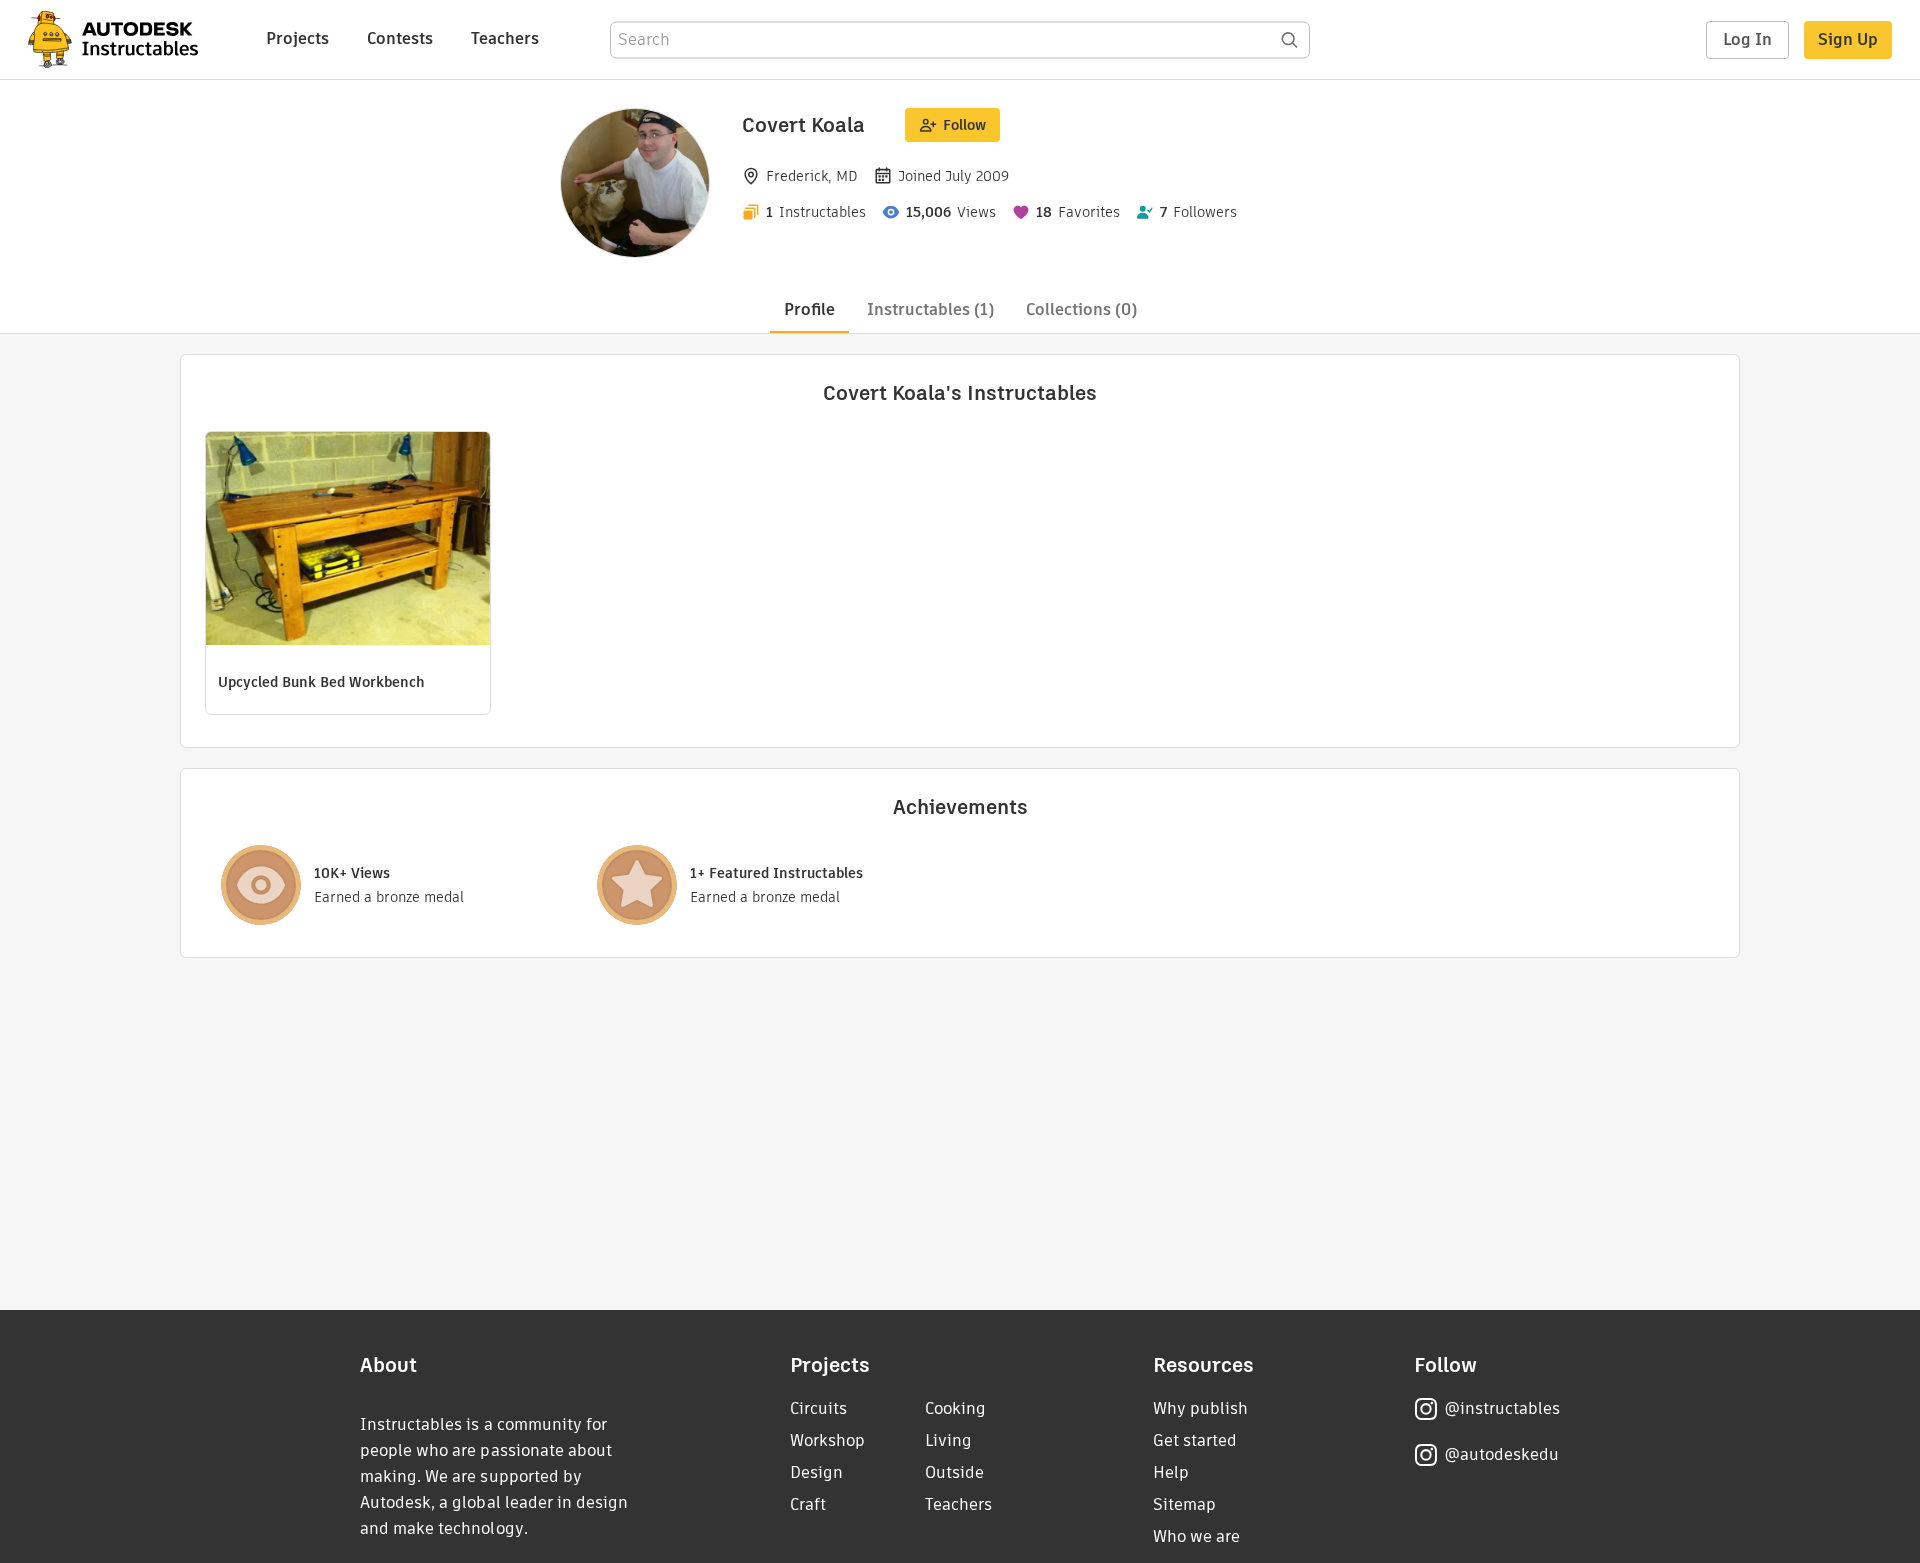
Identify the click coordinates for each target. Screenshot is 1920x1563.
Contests (400, 38)
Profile (809, 309)
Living (948, 1440)
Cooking (955, 1408)
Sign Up (1848, 39)
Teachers (505, 38)
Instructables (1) (930, 309)
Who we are (1196, 1536)
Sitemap (1184, 1504)
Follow (964, 125)
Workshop (827, 1440)
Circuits (818, 1408)
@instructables (1502, 1408)
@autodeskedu (1501, 1454)
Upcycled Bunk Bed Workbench (321, 682)
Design (816, 1472)
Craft (808, 1504)
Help (1171, 1472)
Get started (1195, 1440)
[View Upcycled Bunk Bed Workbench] (348, 541)
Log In (1747, 39)
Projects (297, 38)
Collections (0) (1081, 309)
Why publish (1200, 1408)
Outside (954, 1472)
